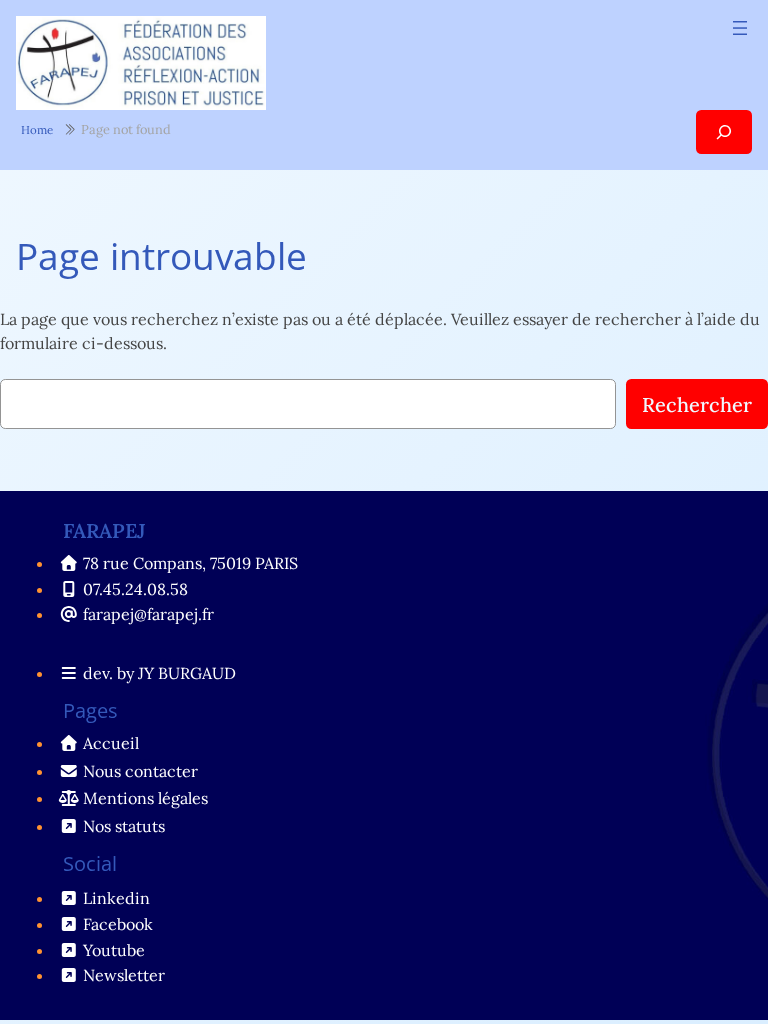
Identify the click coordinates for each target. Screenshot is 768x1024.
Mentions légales (145, 798)
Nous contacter (140, 771)
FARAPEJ (104, 530)
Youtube (114, 950)
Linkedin (116, 898)
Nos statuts (124, 826)
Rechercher (697, 404)
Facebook (118, 924)
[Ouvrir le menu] (740, 28)
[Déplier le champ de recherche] (724, 131)
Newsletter (124, 975)
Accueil (111, 743)
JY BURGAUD (187, 673)
